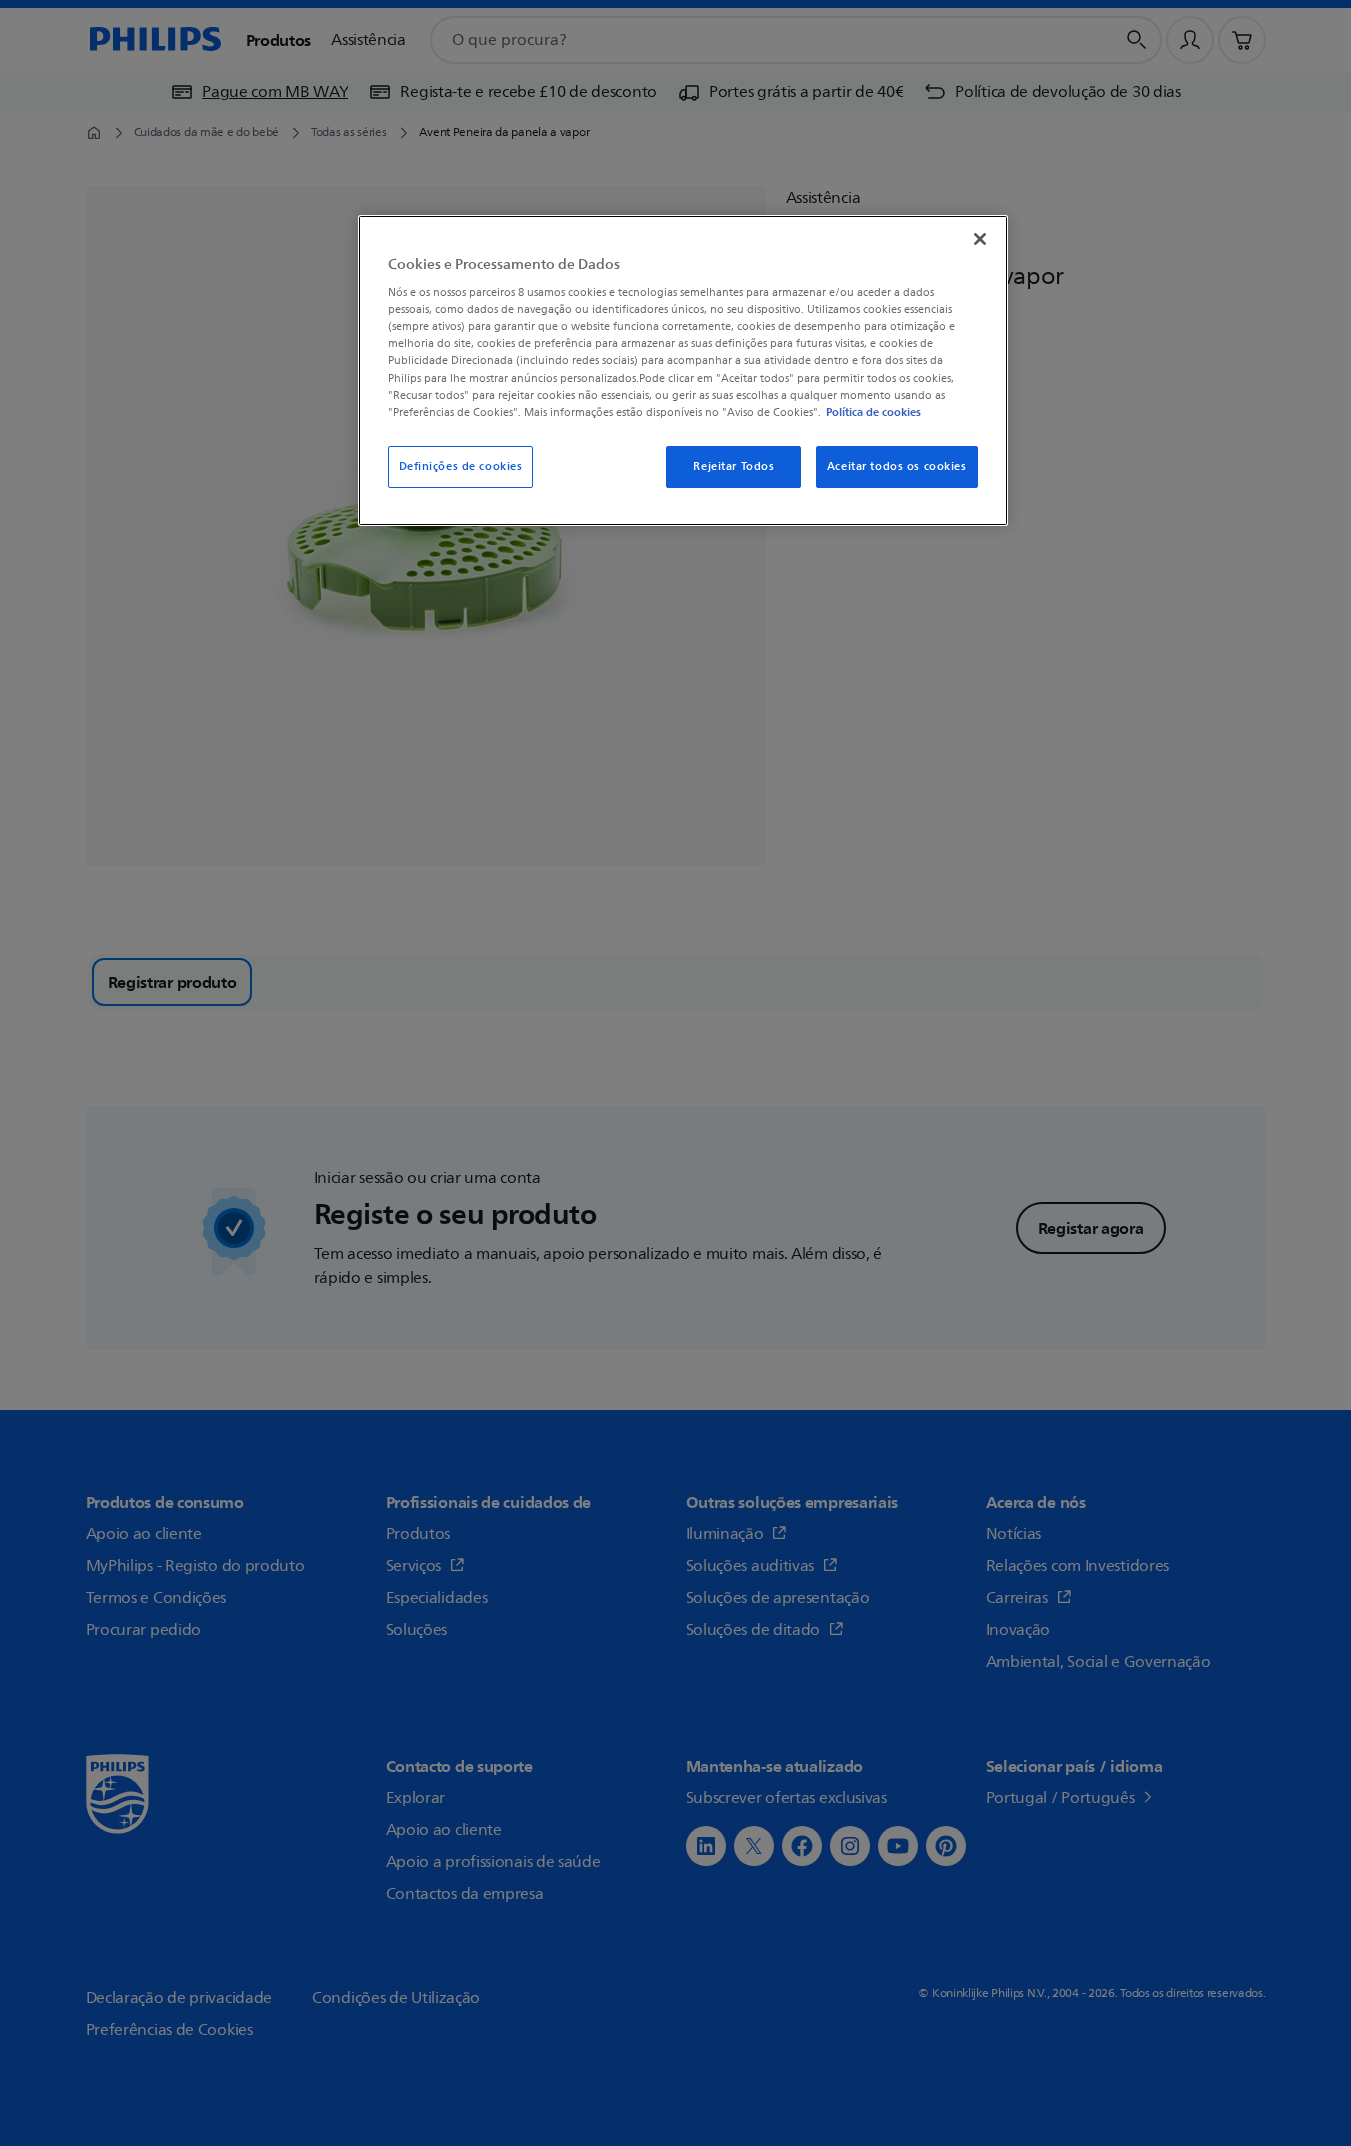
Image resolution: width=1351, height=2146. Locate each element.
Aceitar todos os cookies (897, 466)
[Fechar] (980, 239)
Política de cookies (873, 412)
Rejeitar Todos (733, 466)
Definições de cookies (461, 466)
